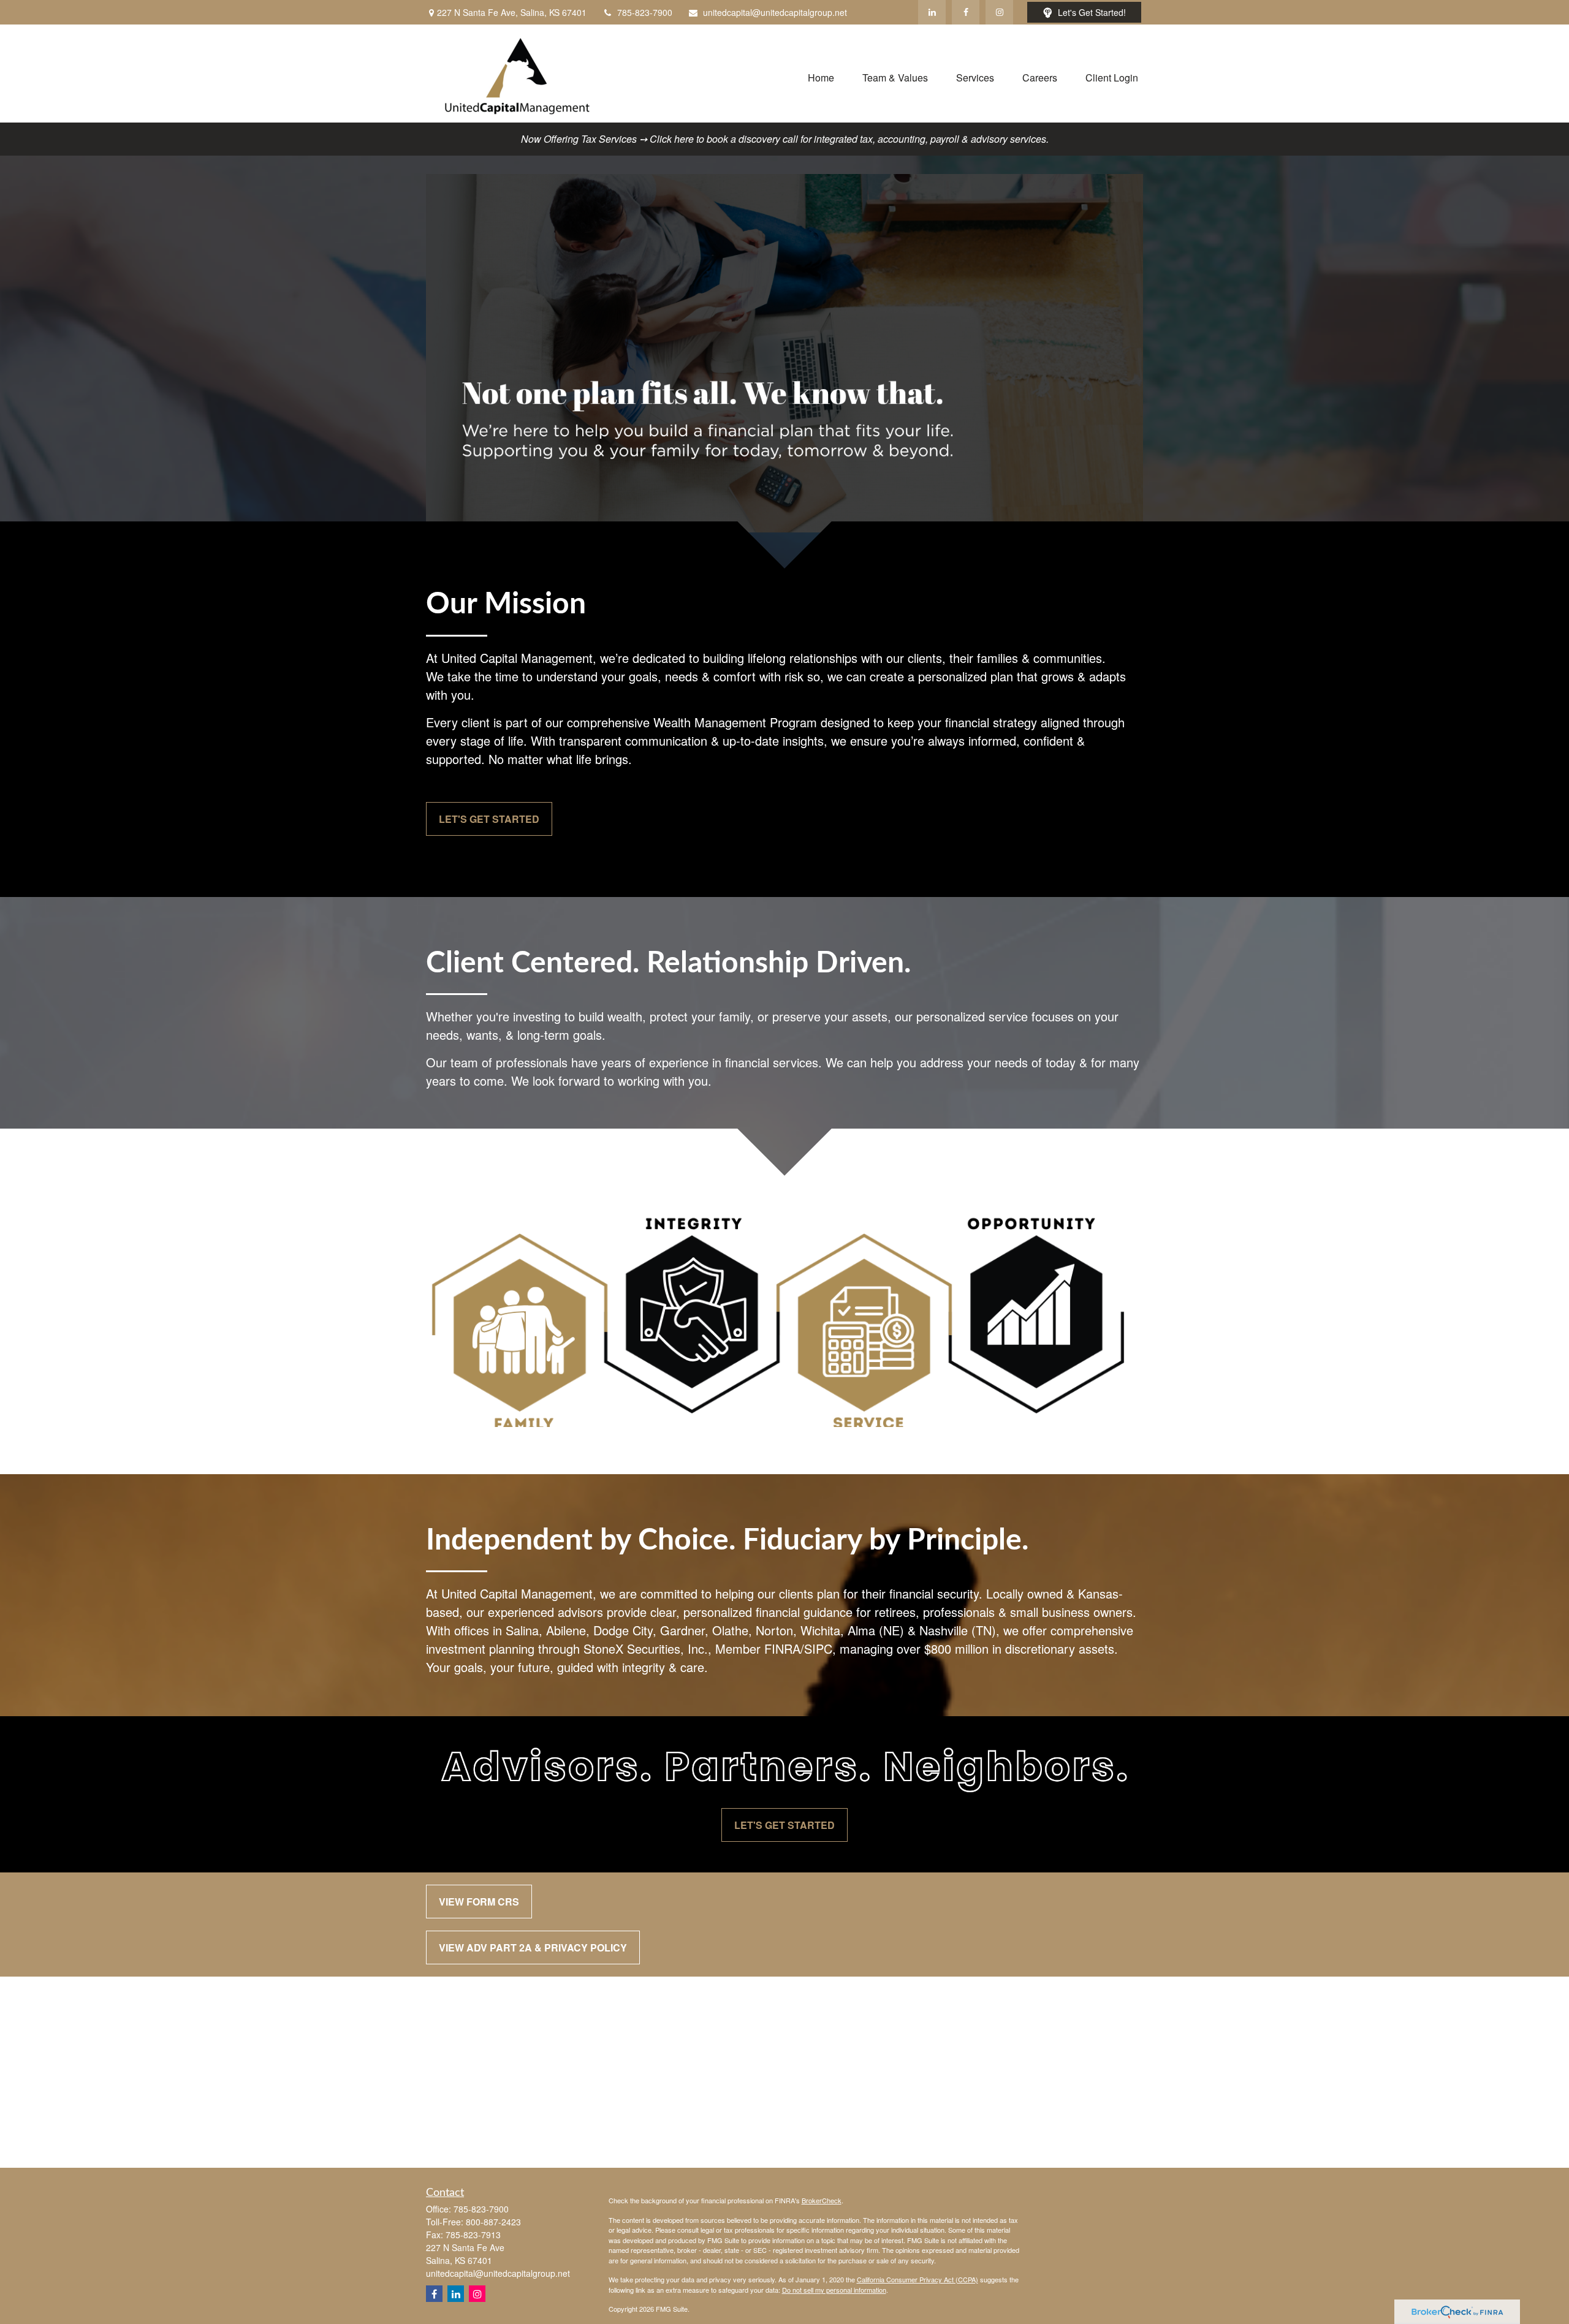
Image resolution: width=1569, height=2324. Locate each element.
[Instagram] (477, 2294)
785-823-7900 (645, 12)
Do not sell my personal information (834, 2290)
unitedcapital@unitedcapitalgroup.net (775, 12)
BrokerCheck (822, 2200)
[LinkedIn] (932, 12)
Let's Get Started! (1092, 12)
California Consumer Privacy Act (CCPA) (917, 2279)
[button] (821, 76)
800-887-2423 (493, 2222)
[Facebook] (966, 12)
